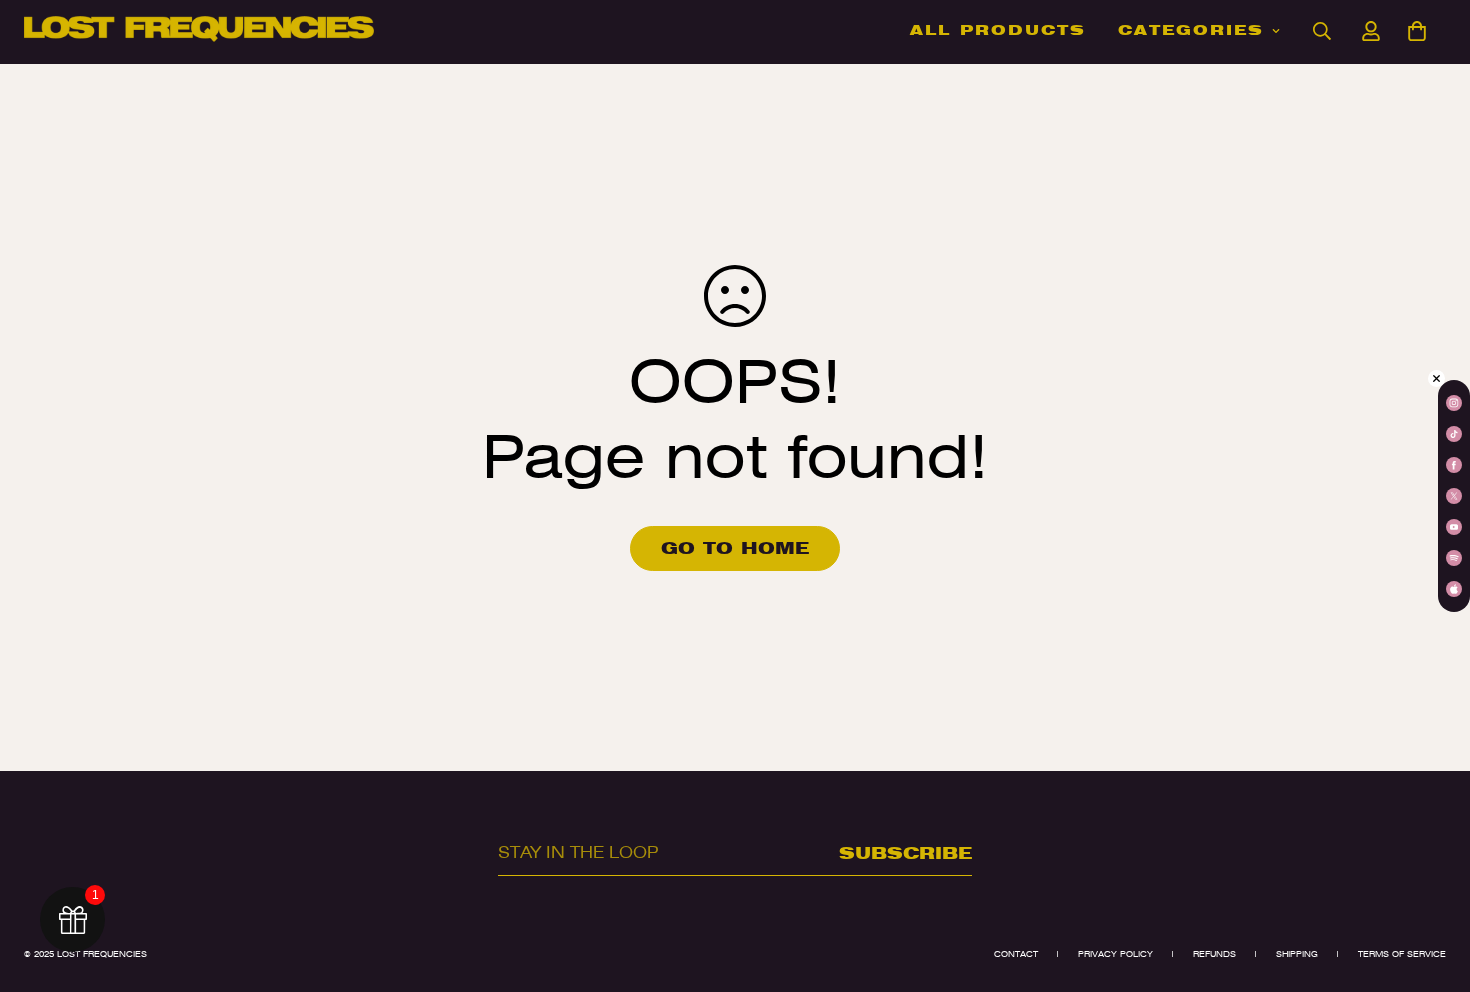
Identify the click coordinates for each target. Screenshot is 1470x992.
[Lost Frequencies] (199, 30)
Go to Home (735, 548)
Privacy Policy (1115, 954)
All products (998, 30)
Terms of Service (1402, 954)
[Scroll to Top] (1431, 883)
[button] (1417, 31)
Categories (1191, 30)
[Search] (1322, 31)
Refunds (1214, 954)
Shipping (1297, 954)
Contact (1016, 954)
